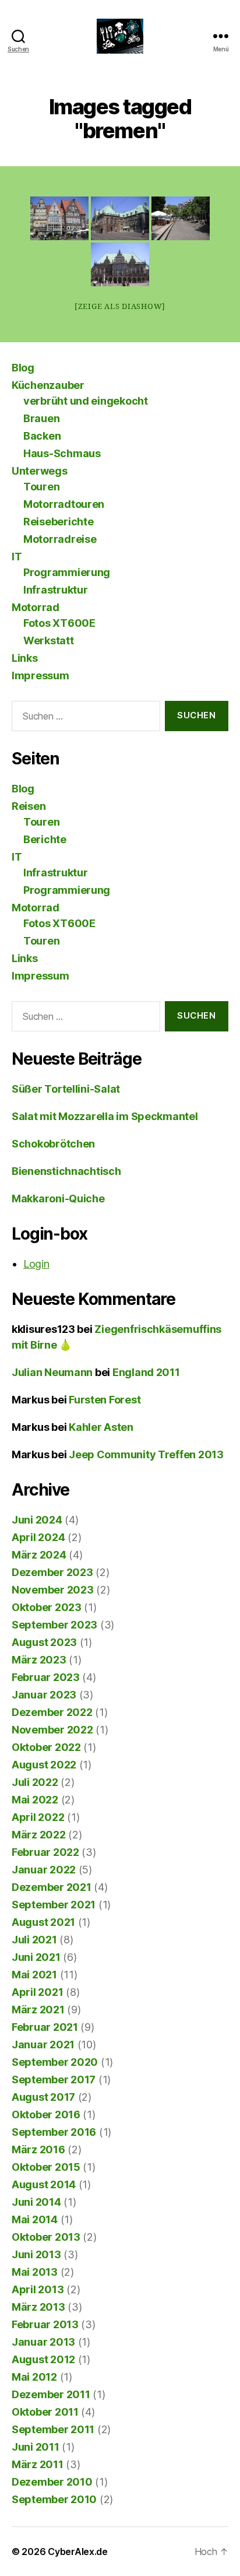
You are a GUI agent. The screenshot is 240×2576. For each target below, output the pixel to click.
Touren (41, 487)
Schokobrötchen (53, 1144)
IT (17, 557)
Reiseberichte (59, 522)
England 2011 (146, 1372)
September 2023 (54, 1625)
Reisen (29, 806)
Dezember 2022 (52, 1712)
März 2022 (39, 1835)
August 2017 (43, 2097)
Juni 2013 (36, 2254)
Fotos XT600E (59, 623)
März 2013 (38, 2307)
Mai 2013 (35, 2272)
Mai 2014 (35, 2219)
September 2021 (54, 1905)
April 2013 (38, 2289)
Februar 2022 (45, 1852)
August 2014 (44, 2184)
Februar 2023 (46, 1677)
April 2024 (38, 1537)
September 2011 (53, 2429)
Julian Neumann (52, 1372)
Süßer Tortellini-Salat (66, 1089)
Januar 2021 (43, 2045)
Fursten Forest (105, 1400)
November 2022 (52, 1730)
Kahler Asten (101, 1427)
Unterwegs (40, 471)
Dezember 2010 (52, 2482)
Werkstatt (49, 641)
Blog (23, 368)
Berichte (45, 839)
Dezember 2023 (52, 1572)
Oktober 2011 (45, 2412)
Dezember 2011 (51, 2394)
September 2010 (54, 2499)
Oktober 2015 (46, 2167)
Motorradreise (60, 539)
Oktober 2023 (47, 1607)
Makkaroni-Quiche (58, 1198)
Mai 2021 (34, 1975)
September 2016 (54, 2132)
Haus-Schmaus (62, 453)
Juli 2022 (35, 1782)
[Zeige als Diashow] (120, 307)
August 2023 (44, 1642)
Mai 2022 (35, 1800)
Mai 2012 (34, 2377)
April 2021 (37, 1992)
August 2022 (44, 1765)
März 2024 (39, 1555)
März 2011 (38, 2464)
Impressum (40, 675)
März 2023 (39, 1660)
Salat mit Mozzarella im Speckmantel (105, 1116)
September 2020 (55, 2062)
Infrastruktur (56, 590)
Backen (42, 436)
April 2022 (38, 1817)
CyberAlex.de (78, 2552)
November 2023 (53, 1590)
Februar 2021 (45, 2027)
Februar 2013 (45, 2324)
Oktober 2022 (46, 1747)
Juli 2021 (34, 1940)
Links (25, 658)
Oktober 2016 (46, 2115)
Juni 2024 (37, 1520)
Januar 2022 (44, 1870)
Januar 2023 (44, 1695)
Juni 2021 (36, 1957)
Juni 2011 (36, 2447)
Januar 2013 (43, 2342)
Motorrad (36, 607)
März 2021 (38, 2010)
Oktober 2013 (46, 2237)
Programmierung (67, 572)
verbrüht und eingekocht (86, 401)
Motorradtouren (64, 504)
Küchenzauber (48, 385)
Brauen (41, 418)
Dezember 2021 (52, 1887)
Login (36, 1264)
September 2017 (54, 2080)
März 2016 (38, 2149)
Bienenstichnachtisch (66, 1171)
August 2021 (43, 1922)
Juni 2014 (36, 2202)
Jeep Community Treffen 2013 (146, 1454)
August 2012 (43, 2359)
